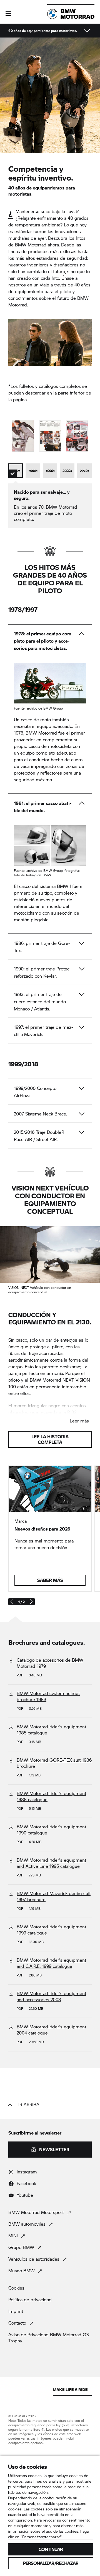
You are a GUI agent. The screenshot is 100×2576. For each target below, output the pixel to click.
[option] (16, 471)
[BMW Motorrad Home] (71, 14)
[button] (8, 14)
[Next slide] (31, 1602)
